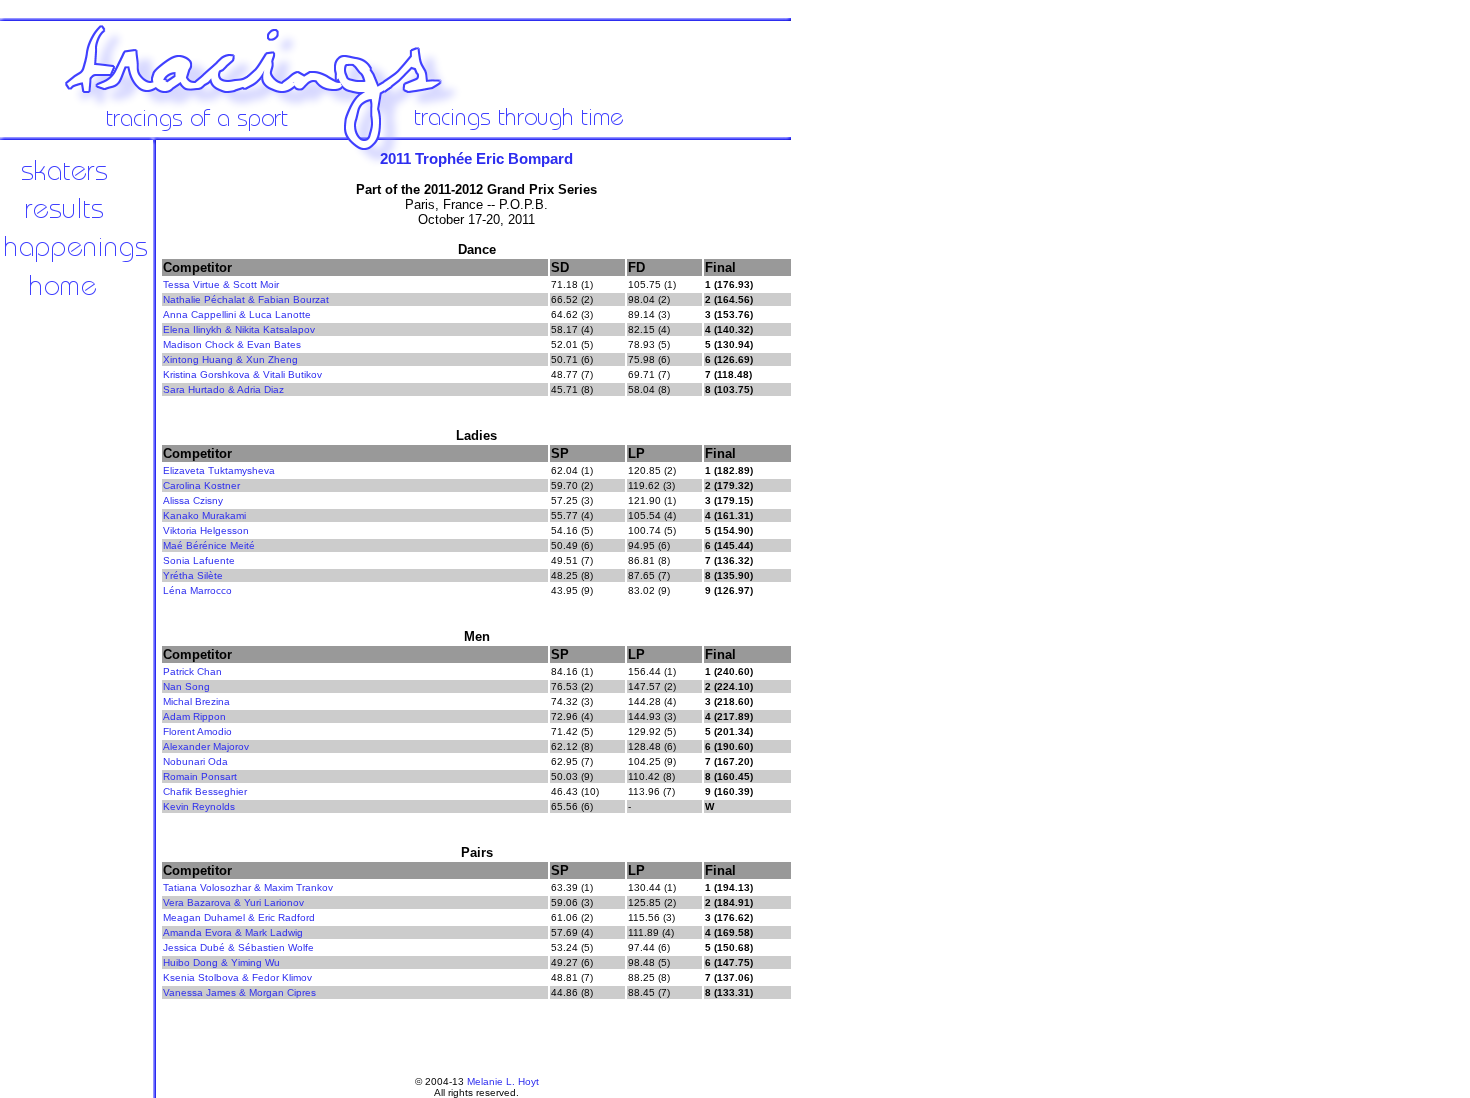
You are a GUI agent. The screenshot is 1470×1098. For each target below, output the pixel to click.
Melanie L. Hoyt (503, 1081)
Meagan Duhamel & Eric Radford (239, 917)
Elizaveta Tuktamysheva (219, 470)
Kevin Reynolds (199, 806)
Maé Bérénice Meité (209, 545)
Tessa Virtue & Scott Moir (221, 284)
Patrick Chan (192, 671)
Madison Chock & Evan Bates (232, 344)
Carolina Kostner (201, 485)
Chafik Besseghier (205, 791)
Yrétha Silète (193, 575)
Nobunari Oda (195, 761)
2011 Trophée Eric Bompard (476, 158)
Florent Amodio (197, 731)
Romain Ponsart (200, 776)
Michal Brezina (196, 701)
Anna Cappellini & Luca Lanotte (237, 314)
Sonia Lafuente (199, 560)
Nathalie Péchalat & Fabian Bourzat (246, 299)
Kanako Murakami (204, 515)
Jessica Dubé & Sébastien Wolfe (238, 947)
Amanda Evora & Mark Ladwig (233, 932)
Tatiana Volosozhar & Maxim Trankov (248, 887)
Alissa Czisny (193, 500)
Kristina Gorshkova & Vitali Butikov (242, 374)
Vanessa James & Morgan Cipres (239, 992)
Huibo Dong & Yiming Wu (221, 962)
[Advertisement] (860, 470)
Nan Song (186, 686)
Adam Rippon (194, 716)
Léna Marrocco (197, 590)
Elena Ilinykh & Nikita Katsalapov (239, 329)
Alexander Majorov (206, 746)
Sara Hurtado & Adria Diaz (223, 389)
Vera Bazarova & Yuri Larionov (233, 902)
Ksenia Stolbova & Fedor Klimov (237, 977)
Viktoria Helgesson (206, 530)
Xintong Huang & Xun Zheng (230, 359)
